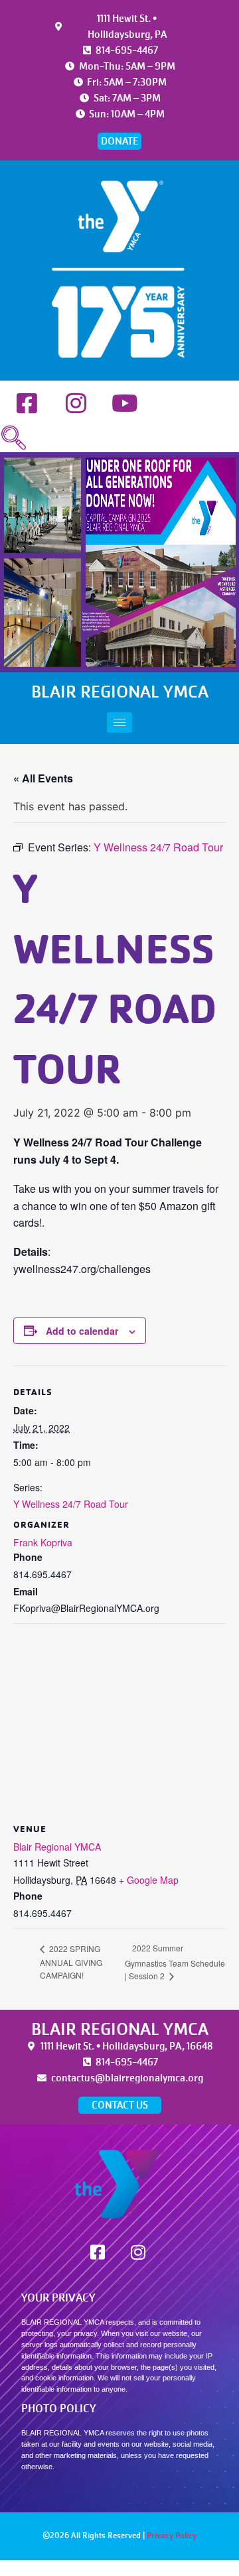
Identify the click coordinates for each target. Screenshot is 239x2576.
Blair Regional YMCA (57, 1847)
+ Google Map (149, 1880)
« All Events (43, 778)
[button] (13, 438)
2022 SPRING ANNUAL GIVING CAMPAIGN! (71, 1962)
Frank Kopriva (43, 1542)
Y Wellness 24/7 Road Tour (71, 1504)
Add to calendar (82, 1331)
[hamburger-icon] (119, 722)
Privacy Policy (172, 2536)
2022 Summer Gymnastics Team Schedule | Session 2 (175, 1962)
